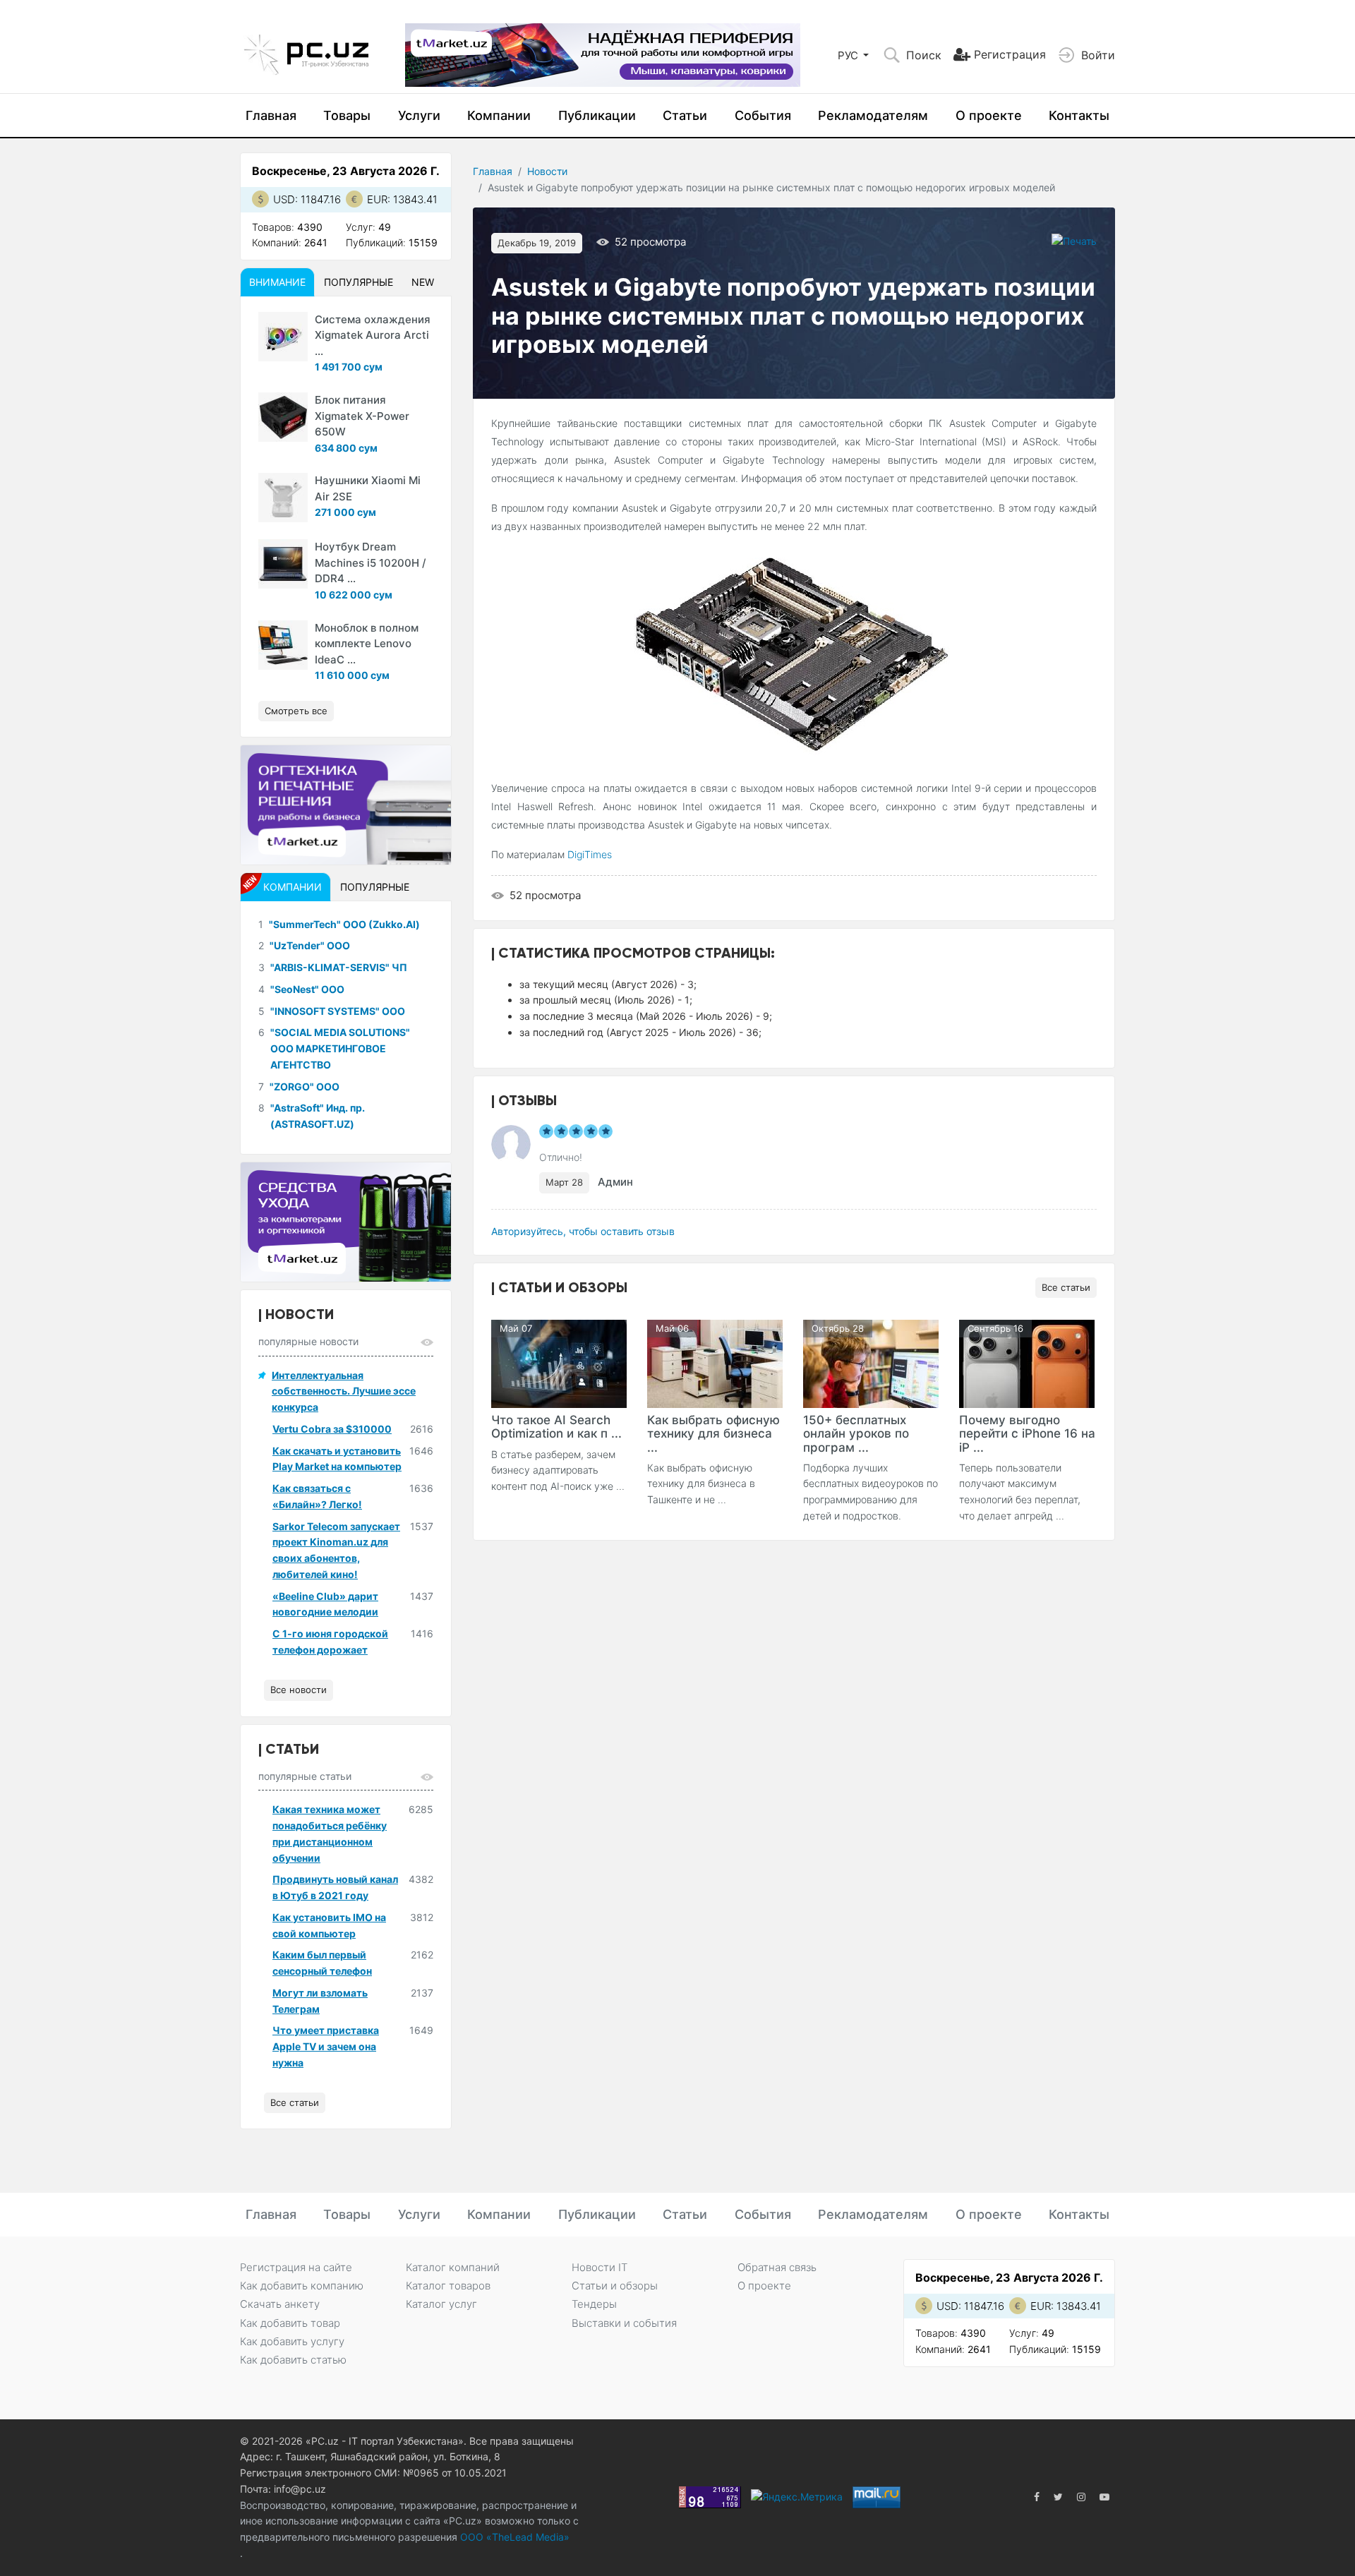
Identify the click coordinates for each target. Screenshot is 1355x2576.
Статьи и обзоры (615, 2286)
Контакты (1079, 115)
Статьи (685, 115)
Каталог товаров (448, 2286)
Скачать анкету (280, 2304)
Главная (271, 115)
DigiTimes (590, 854)
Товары (347, 115)
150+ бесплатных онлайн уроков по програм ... (856, 1433)
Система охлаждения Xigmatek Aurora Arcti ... (373, 335)
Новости (547, 171)
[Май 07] (559, 1363)
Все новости (299, 1690)
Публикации (597, 115)
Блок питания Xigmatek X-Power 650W (362, 416)
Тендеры (594, 2304)
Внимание (277, 282)
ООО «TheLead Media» (513, 2537)
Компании (499, 115)
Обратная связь (777, 2267)
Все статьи (1066, 1287)
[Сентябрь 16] (1027, 1363)
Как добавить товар (290, 2323)
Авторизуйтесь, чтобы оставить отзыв (583, 1231)
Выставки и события (624, 2323)
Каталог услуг (441, 2304)
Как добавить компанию (302, 2286)
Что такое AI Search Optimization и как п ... (556, 1427)
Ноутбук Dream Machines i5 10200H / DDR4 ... (371, 562)
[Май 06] (715, 1363)
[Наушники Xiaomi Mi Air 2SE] (283, 498)
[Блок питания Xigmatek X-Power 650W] (283, 417)
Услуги (419, 115)
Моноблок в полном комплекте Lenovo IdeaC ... (367, 644)
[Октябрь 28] (871, 1363)
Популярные (359, 282)
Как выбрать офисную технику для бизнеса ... (713, 1433)
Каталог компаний (453, 2267)
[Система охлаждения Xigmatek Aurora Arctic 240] (283, 337)
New (423, 282)
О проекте (989, 115)
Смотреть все (296, 711)
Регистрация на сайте (296, 2267)
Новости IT (600, 2267)
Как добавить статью (293, 2360)
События (763, 115)
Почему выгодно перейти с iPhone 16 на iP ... (1027, 1433)
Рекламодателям (873, 115)
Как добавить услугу (292, 2341)
